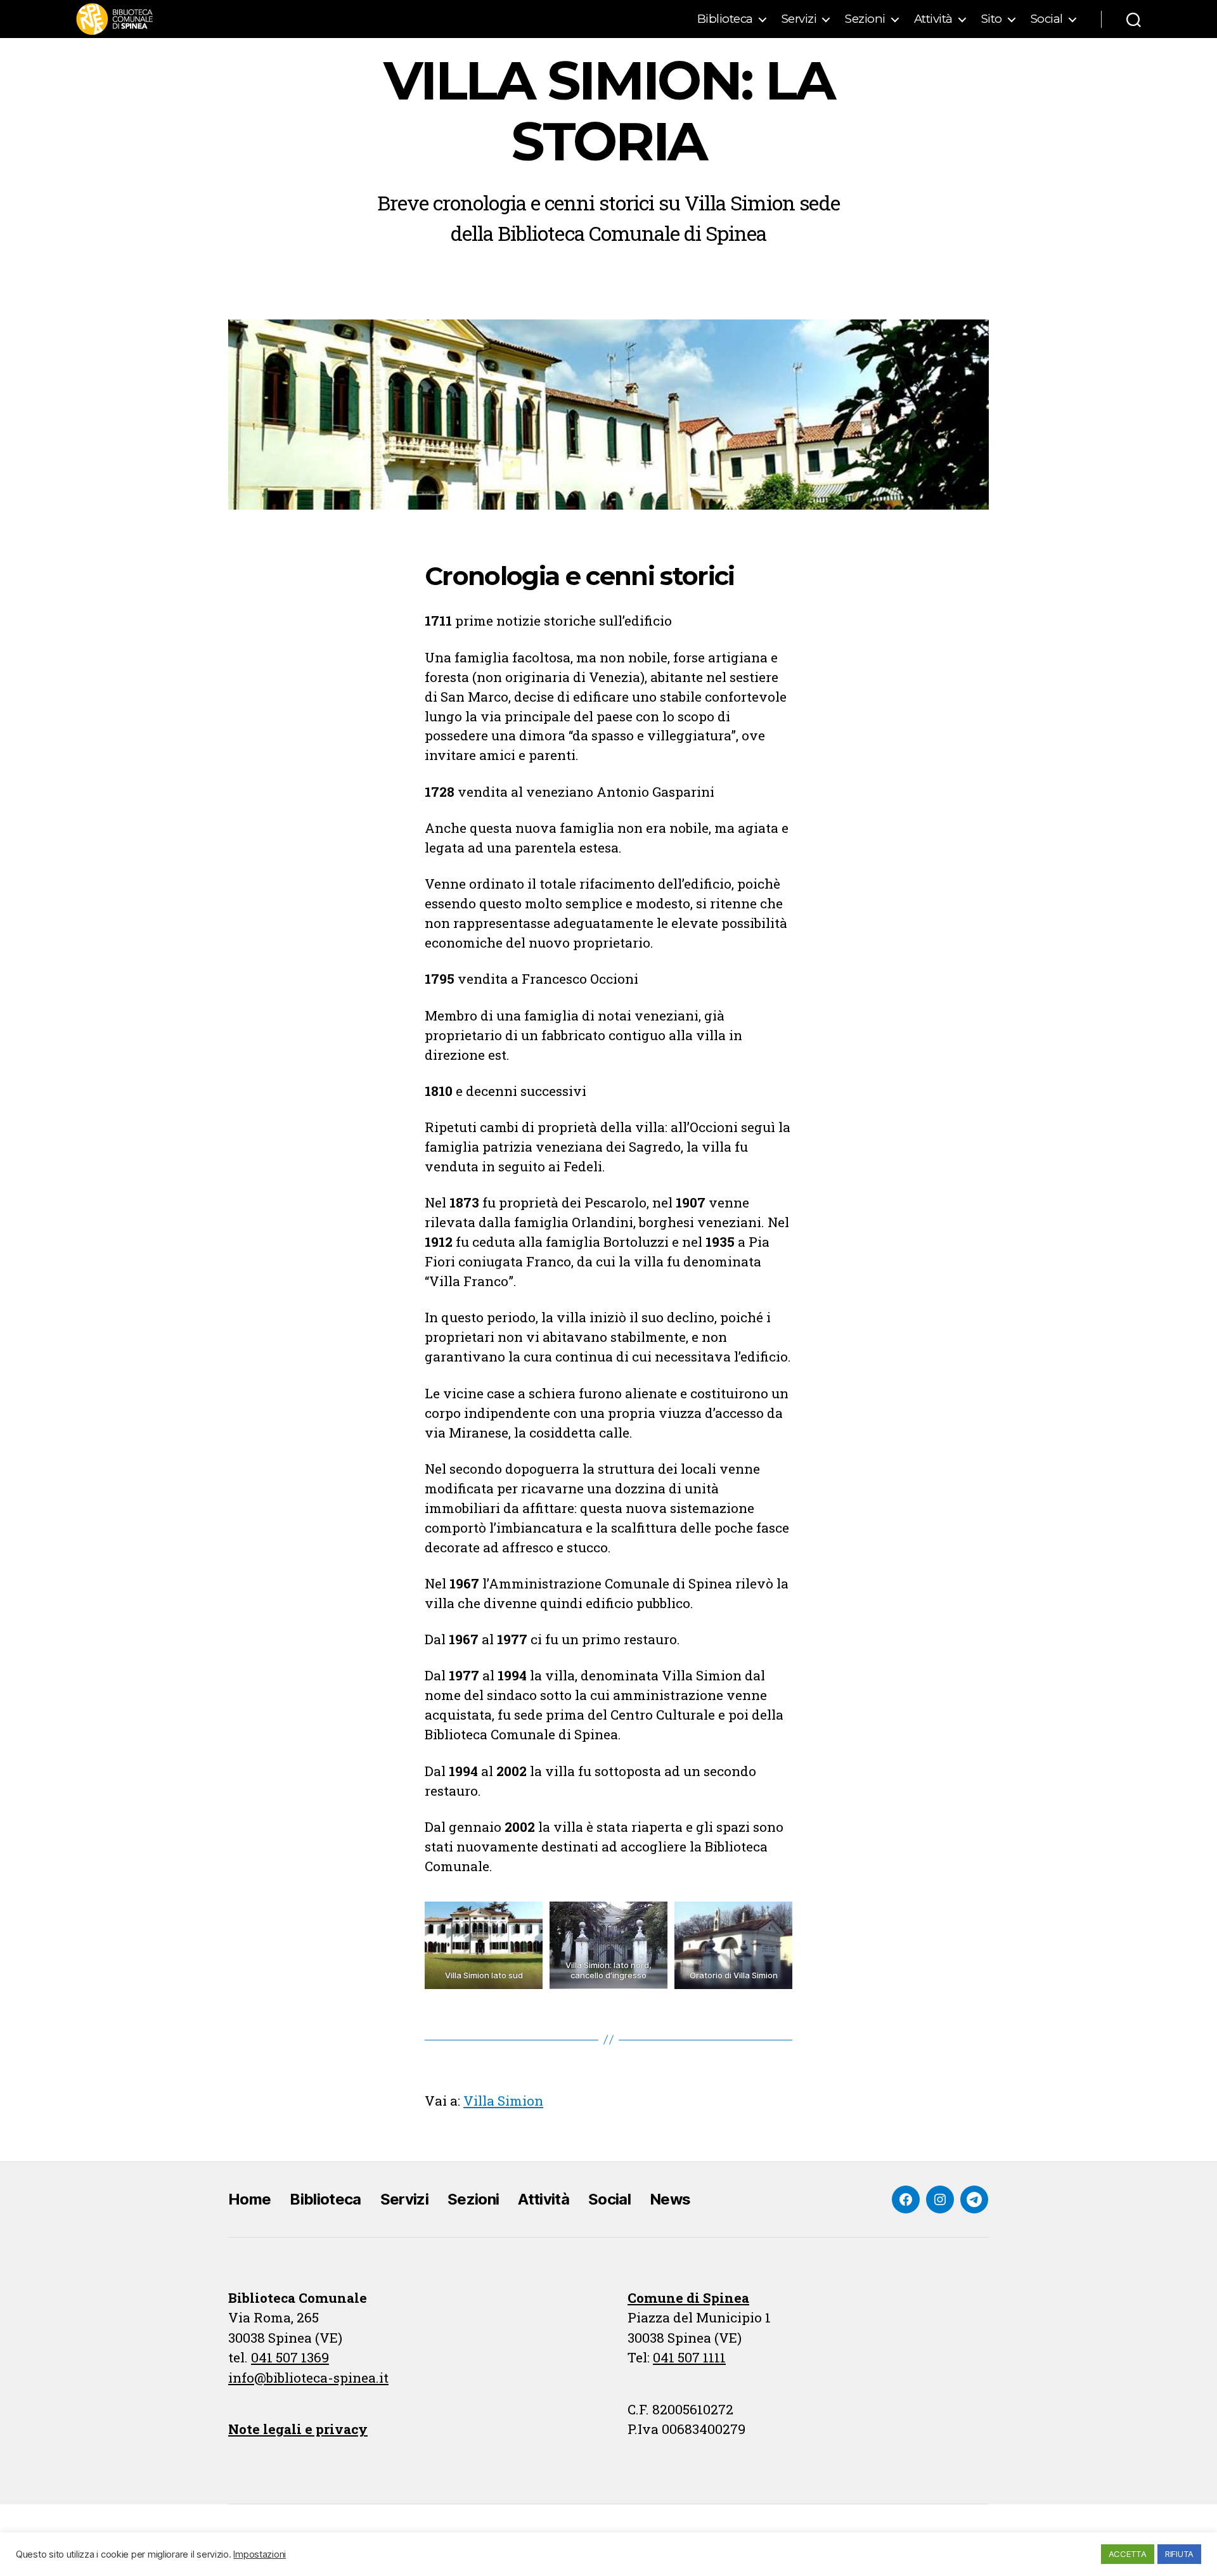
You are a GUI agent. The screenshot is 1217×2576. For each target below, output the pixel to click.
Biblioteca (725, 19)
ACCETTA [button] (1128, 2554)
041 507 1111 (689, 2357)
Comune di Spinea (688, 2298)
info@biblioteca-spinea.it (308, 2378)
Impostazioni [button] (260, 2554)
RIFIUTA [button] (1179, 2554)
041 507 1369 (290, 2357)
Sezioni (865, 19)
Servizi (799, 19)
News (670, 2199)
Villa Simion (503, 2101)
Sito (992, 19)
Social (1047, 19)
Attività (933, 19)
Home (249, 2199)
